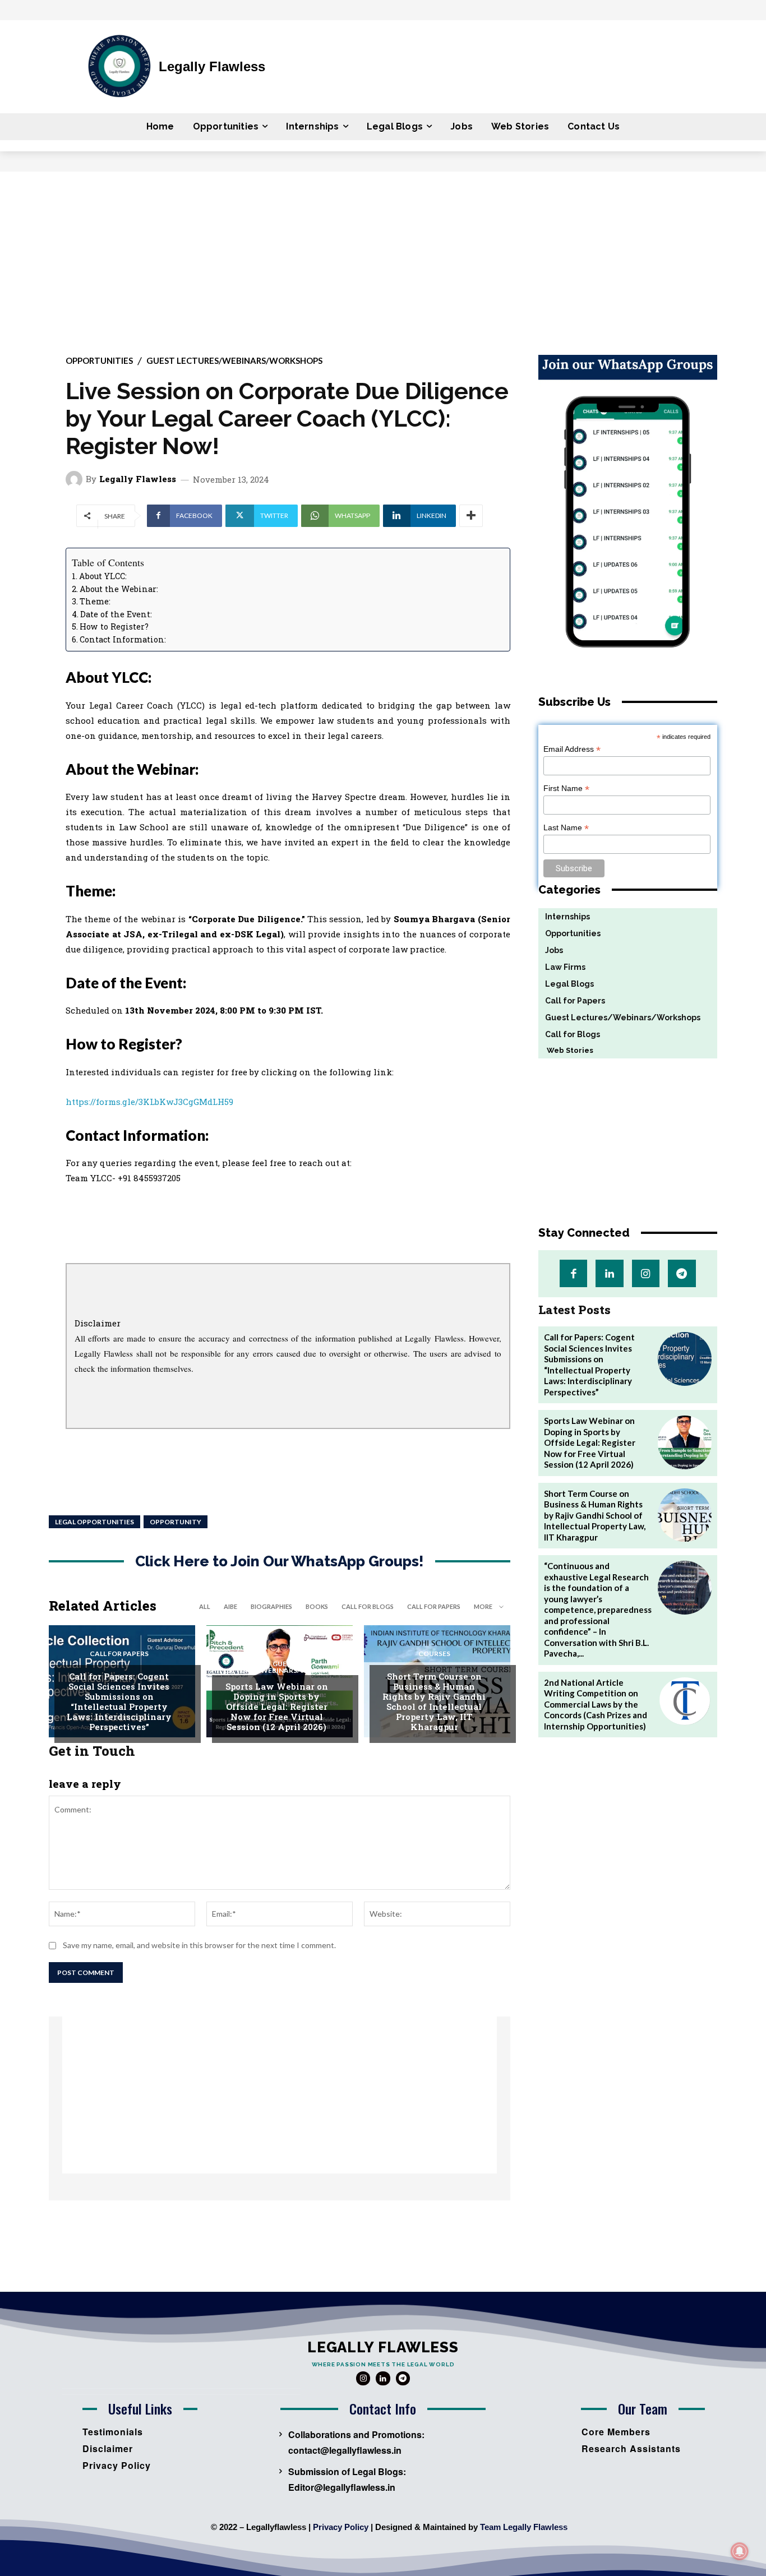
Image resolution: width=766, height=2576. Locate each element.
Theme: (95, 601)
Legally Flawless (138, 479)
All (205, 1606)
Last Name (566, 828)
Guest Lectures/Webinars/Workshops (234, 361)
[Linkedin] (609, 1273)
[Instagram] (646, 1273)
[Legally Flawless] (76, 479)
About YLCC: (103, 576)
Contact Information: (123, 639)
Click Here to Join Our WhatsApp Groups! (280, 1562)
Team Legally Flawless (524, 2527)
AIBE (230, 1606)
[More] (471, 516)
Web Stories (566, 1050)
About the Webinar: (119, 589)
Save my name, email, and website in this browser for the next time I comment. (199, 1945)
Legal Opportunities (94, 1522)
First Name (566, 788)
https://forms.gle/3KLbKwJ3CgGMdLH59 (149, 1102)
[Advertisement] (383, 256)
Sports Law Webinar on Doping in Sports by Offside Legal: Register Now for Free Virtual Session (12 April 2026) (277, 1706)
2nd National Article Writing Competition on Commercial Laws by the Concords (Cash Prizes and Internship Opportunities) (596, 1704)
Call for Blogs (368, 1606)
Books (317, 1606)
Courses (434, 1654)
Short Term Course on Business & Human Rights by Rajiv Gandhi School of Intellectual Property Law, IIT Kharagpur (434, 1701)
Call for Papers (434, 1606)
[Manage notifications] (740, 2551)
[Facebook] (573, 1273)
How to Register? (114, 626)
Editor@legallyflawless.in (342, 2487)
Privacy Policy (341, 2527)
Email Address (572, 749)
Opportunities (99, 361)
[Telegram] (682, 1273)
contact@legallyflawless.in (345, 2450)
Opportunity (176, 1522)
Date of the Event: (116, 614)
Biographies (271, 1606)
